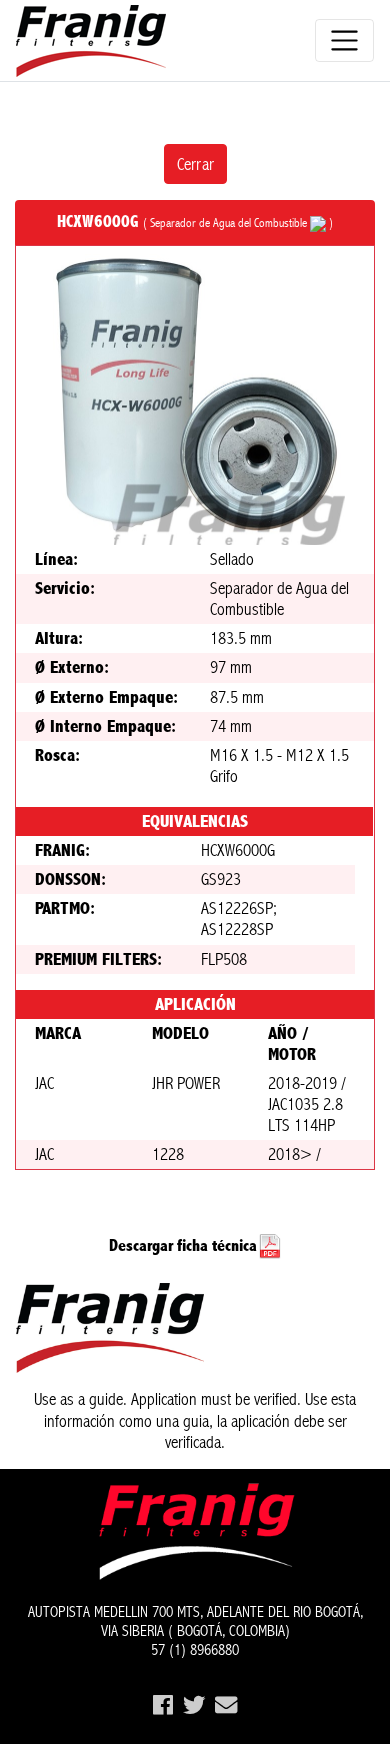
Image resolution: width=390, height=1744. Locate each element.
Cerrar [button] (195, 164)
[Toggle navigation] (344, 40)
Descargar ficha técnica (183, 1245)
